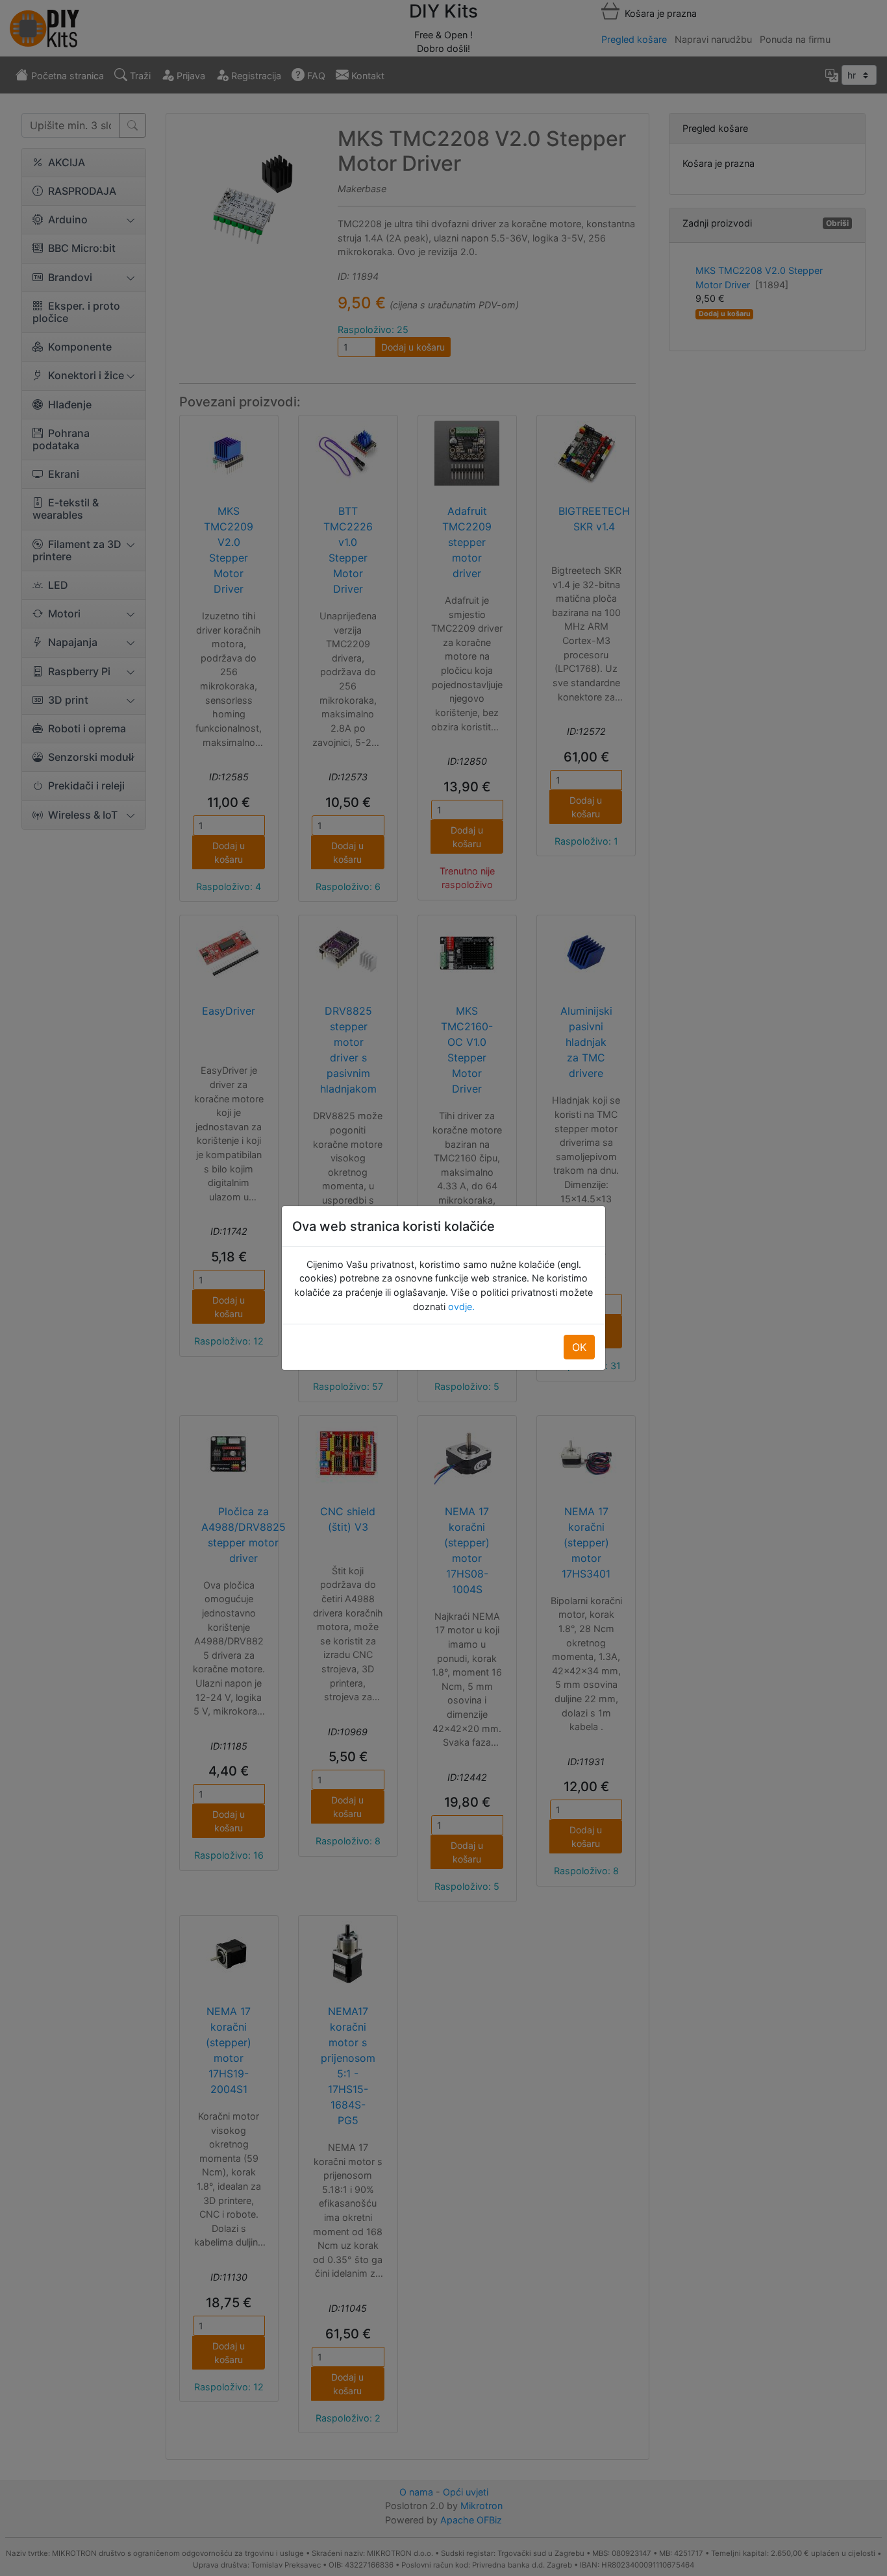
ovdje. (460, 1307)
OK (579, 1347)
